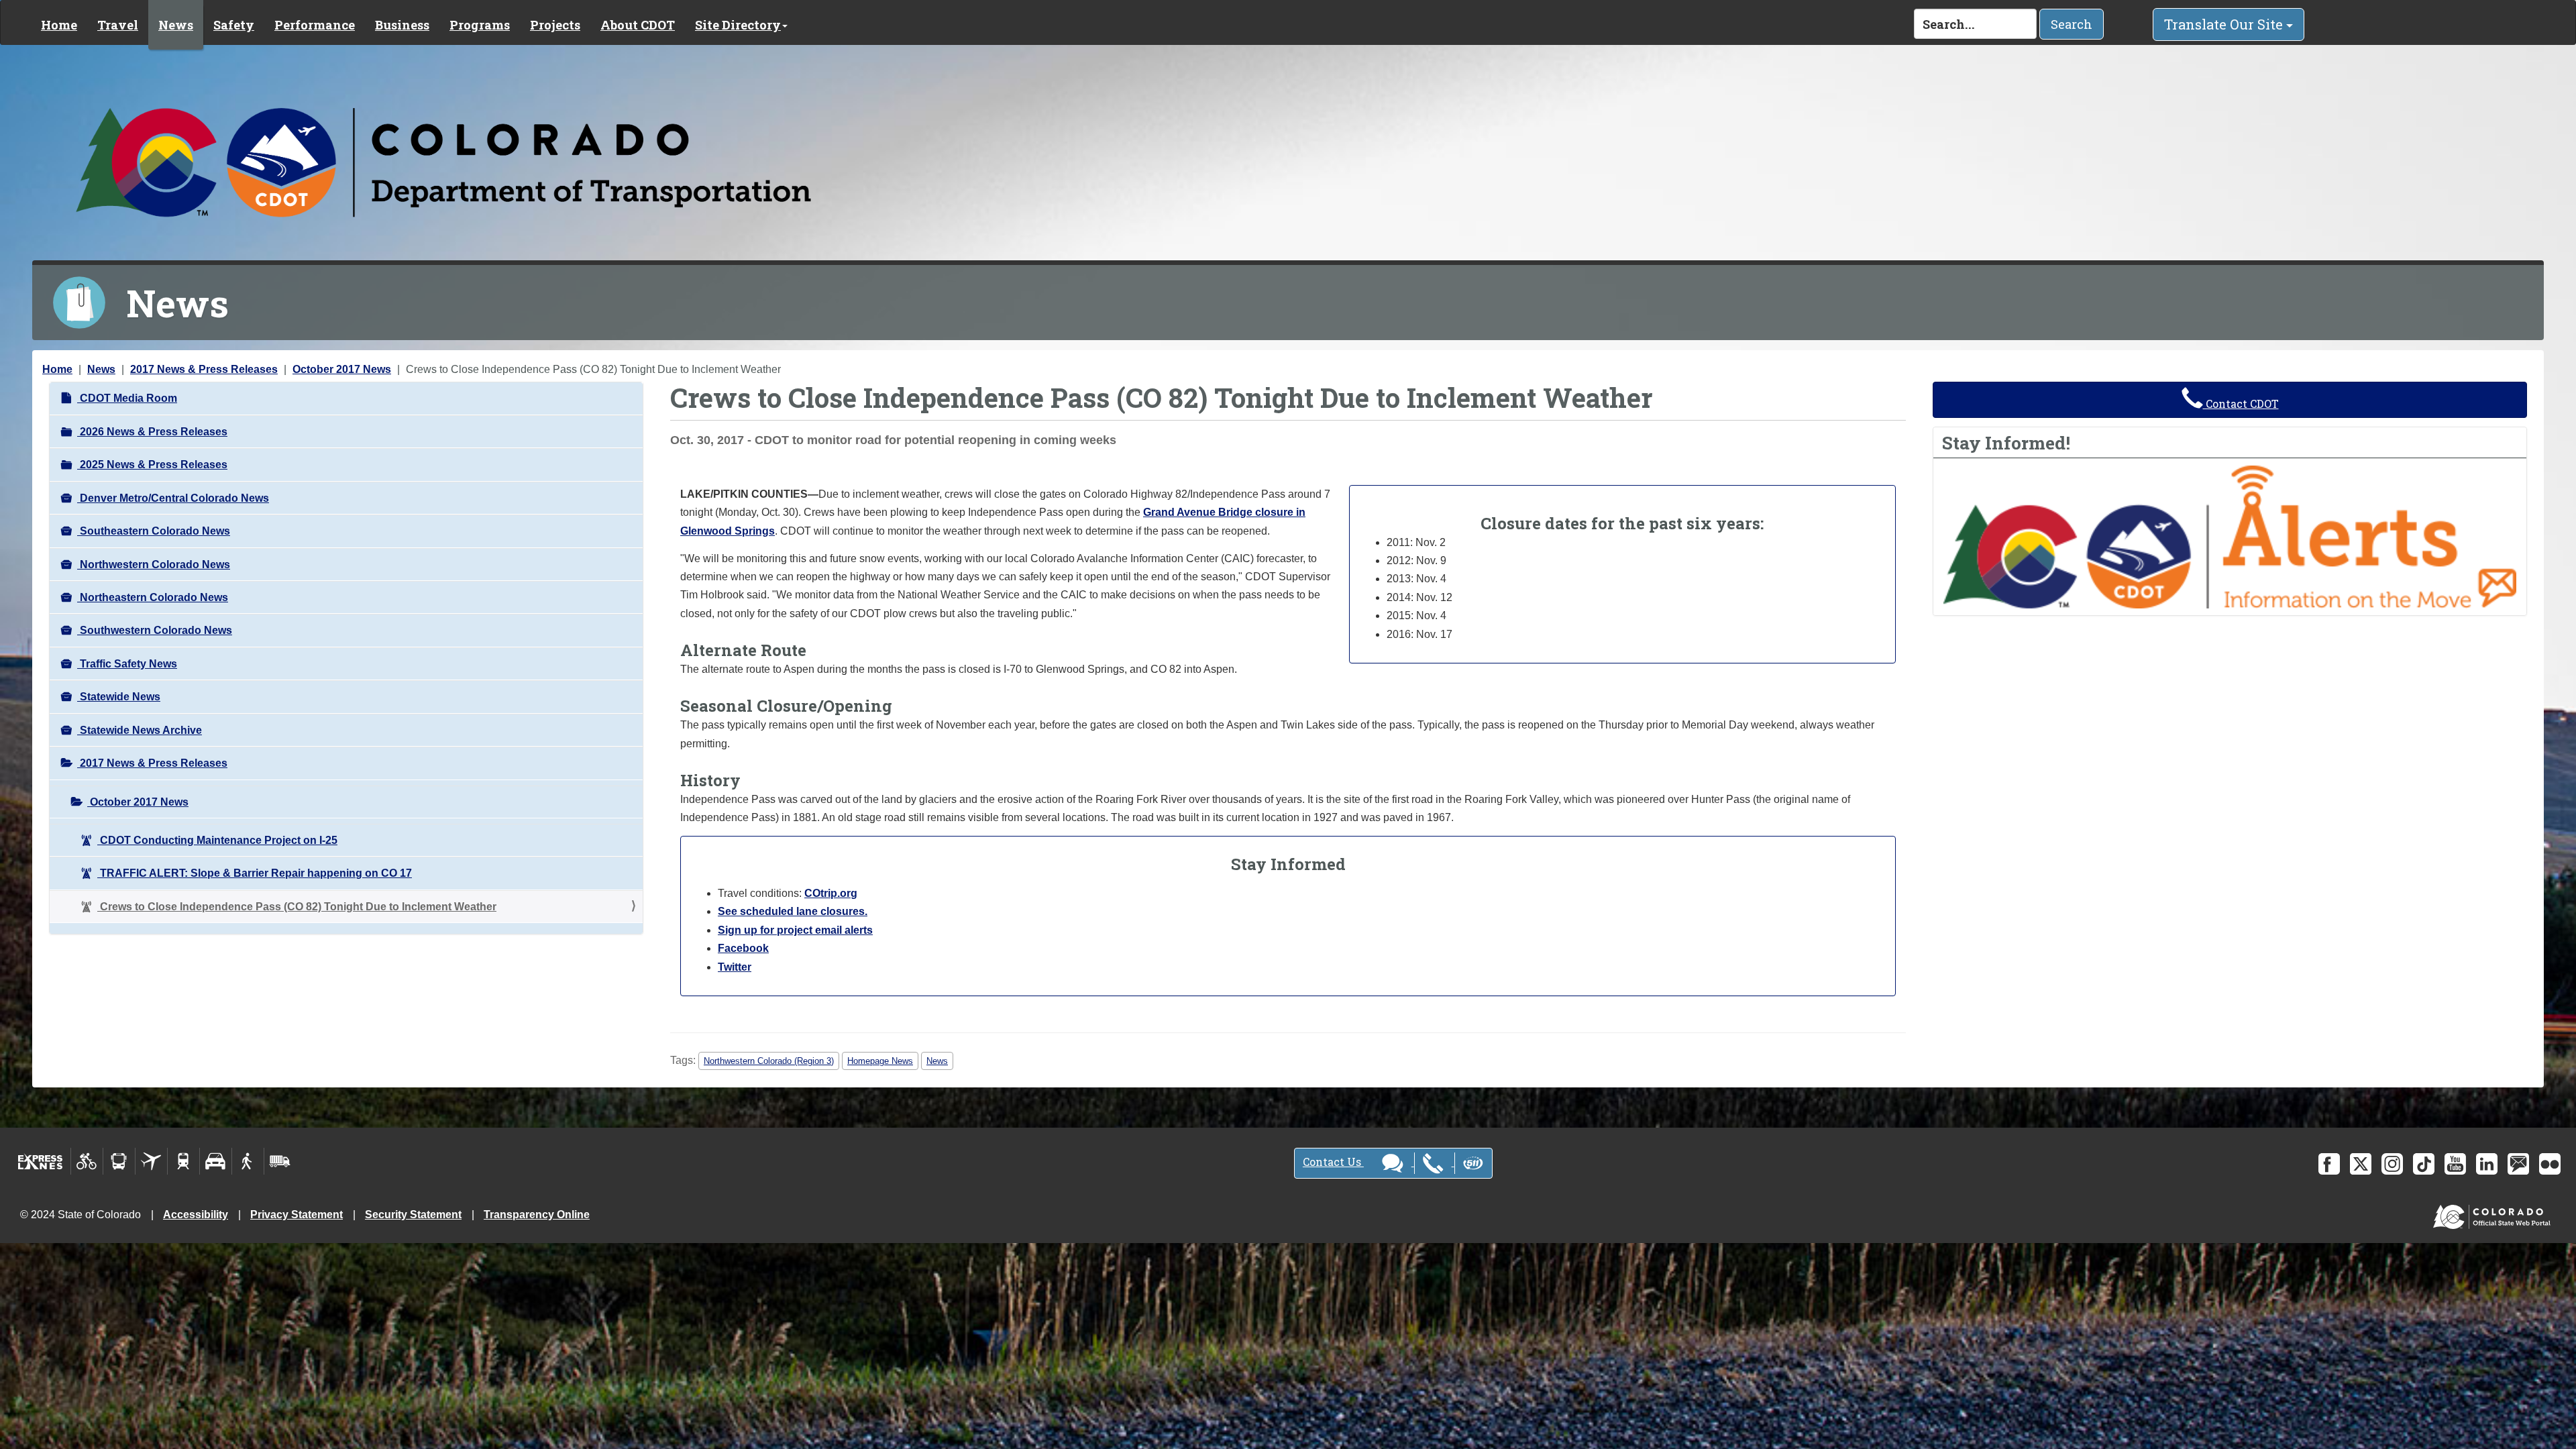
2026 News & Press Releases (152, 432)
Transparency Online (537, 1215)
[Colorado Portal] (2494, 1214)
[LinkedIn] (2487, 1164)
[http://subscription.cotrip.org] (2230, 536)
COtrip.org (831, 893)
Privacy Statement (297, 1215)
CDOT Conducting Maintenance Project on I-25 (217, 840)
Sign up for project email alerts (795, 930)
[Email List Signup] (2518, 1164)
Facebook (743, 948)
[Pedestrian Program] (248, 1161)
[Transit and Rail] (119, 1161)
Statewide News (119, 697)
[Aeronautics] (151, 1161)
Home (59, 25)
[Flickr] (2550, 1164)
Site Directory (738, 25)
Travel (118, 25)
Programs (480, 25)
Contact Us (1333, 1162)
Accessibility (196, 1215)
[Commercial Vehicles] (280, 1161)
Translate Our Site (2225, 24)
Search (2072, 24)
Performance (315, 25)
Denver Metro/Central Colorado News (173, 498)
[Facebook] (2329, 1164)
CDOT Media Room (127, 398)
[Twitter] (2361, 1164)
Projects (555, 25)
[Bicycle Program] (87, 1161)
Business (402, 25)
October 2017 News (342, 369)
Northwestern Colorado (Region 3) (769, 1061)
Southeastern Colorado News (154, 531)
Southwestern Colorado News (155, 630)
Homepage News (880, 1061)
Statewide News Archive (140, 730)
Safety (234, 25)
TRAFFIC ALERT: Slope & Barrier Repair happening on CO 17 (255, 873)
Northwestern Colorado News (154, 565)
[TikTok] (2424, 1164)
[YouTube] (2455, 1164)
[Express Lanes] (41, 1161)
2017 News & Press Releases (204, 369)
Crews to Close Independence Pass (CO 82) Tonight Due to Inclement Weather (297, 907)
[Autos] (216, 1161)
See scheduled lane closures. (793, 911)
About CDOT (638, 25)
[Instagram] (2392, 1164)
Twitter (735, 967)
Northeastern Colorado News (153, 597)
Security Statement (413, 1215)
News (176, 25)
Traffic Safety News (127, 664)
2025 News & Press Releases (152, 465)
